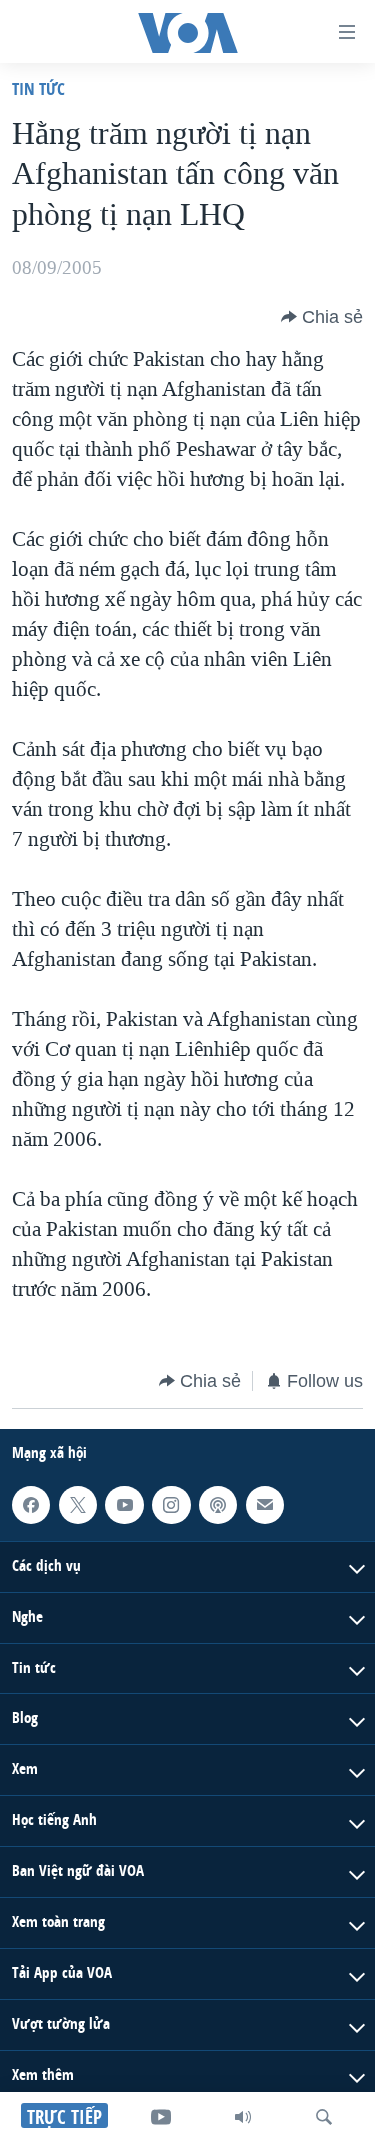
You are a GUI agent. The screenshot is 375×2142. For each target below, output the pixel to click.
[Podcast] (218, 1505)
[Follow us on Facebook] (31, 1505)
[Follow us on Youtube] (124, 1505)
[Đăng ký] (265, 1505)
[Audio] (243, 2117)
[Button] (322, 317)
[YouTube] (161, 2117)
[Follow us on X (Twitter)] (78, 1505)
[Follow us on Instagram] (171, 1505)
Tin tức (38, 88)
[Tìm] (324, 2117)
